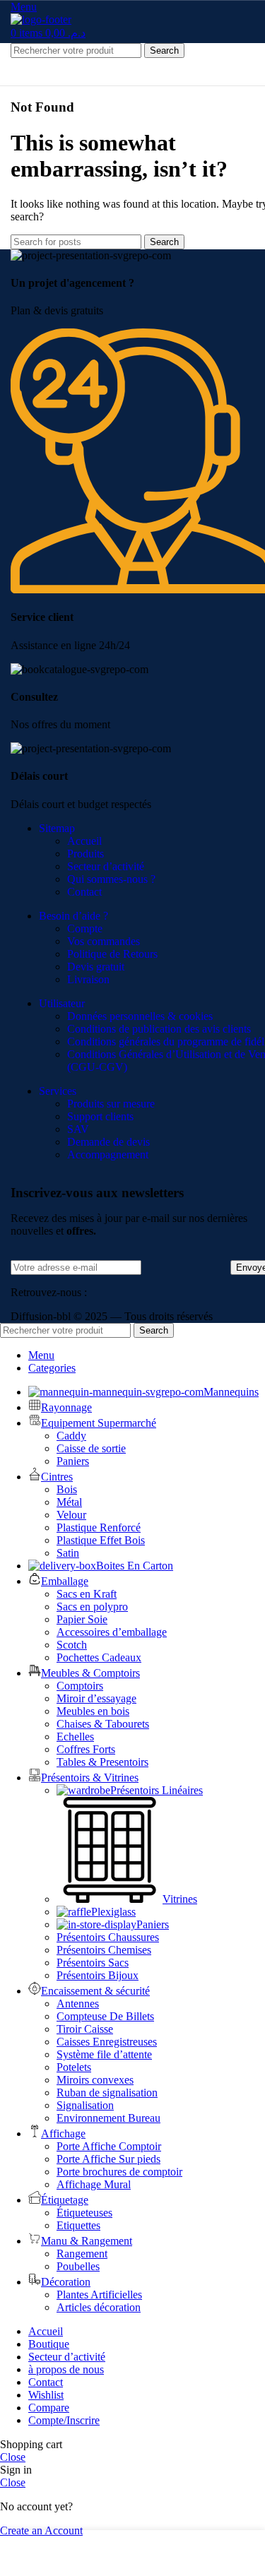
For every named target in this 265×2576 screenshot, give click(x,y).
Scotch (72, 1645)
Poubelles (78, 2266)
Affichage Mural (94, 2184)
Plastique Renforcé (99, 1527)
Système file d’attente (104, 2054)
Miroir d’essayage (96, 1698)
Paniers (73, 1461)
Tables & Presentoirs (102, 1762)
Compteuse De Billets (105, 2016)
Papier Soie (82, 1619)
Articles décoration (99, 2307)
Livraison (88, 979)
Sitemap (57, 828)
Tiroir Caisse (85, 2029)
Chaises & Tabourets (103, 1724)
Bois (67, 1489)
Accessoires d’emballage (112, 1632)
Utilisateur (62, 1003)
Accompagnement (108, 1155)
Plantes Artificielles (99, 2295)
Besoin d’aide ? (73, 916)
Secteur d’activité (106, 866)
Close (13, 2457)
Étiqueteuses (84, 2213)
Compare (49, 2408)
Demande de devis (108, 1142)
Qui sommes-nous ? (111, 879)
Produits (86, 854)
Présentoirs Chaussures (108, 1937)
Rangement (82, 2254)
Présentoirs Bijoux (98, 1975)
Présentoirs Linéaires (157, 1790)
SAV (78, 1129)
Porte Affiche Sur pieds (108, 2159)
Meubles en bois (93, 1711)
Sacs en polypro (92, 1607)
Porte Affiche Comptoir (109, 2146)
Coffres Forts (86, 1749)
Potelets (74, 2067)
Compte (85, 928)
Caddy (71, 1436)
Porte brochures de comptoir (119, 2172)
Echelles (75, 1737)
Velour (71, 1515)
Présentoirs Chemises (104, 1950)
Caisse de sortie (91, 1448)
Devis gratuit (96, 967)
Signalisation (85, 2105)
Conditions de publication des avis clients (159, 1029)
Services (58, 1091)
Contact (84, 892)
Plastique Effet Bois (101, 1540)
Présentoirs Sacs (93, 1963)
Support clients (100, 1116)
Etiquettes (78, 2225)
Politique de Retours (112, 954)
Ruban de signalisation (107, 2093)
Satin (68, 1553)
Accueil (84, 841)
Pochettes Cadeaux (99, 1657)
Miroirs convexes (95, 2080)
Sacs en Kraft (87, 1594)
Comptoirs (80, 1686)
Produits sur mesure (111, 1104)
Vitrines (180, 1899)
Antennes (78, 2004)
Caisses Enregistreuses (107, 2042)
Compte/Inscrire (64, 2420)
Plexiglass (113, 1912)
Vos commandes (104, 941)
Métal (69, 1502)
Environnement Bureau (108, 2118)
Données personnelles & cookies (140, 1016)
